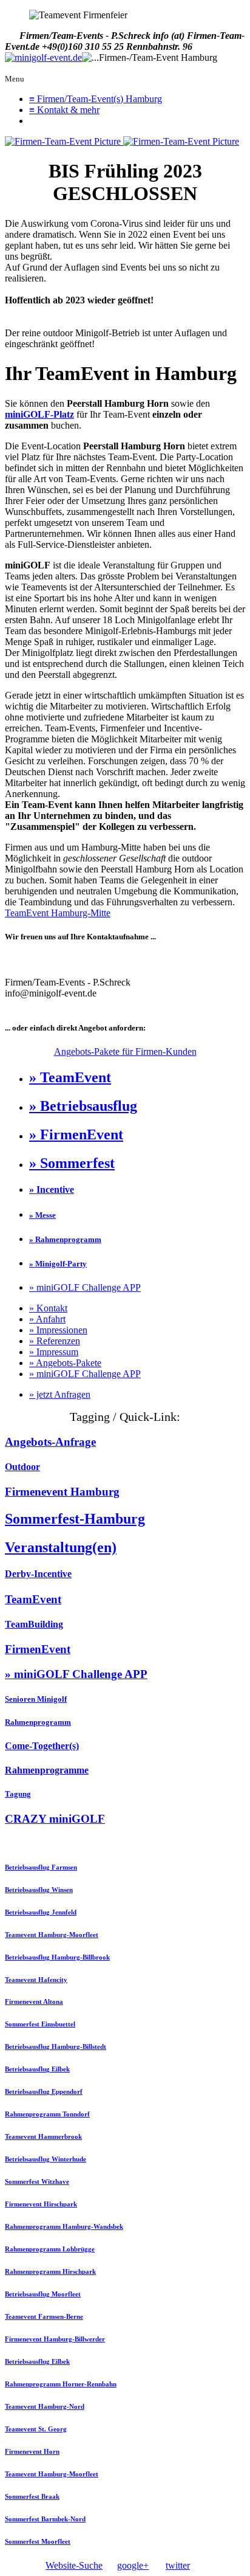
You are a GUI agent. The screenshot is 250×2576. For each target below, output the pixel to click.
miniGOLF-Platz (39, 414)
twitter (178, 2565)
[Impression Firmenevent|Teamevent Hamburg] (64, 141)
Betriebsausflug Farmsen (41, 1867)
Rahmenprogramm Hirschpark (50, 2271)
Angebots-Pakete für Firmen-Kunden (125, 1051)
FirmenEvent (38, 1649)
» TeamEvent (70, 1077)
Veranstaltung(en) (61, 1547)
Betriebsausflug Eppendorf (44, 2091)
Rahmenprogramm (38, 1722)
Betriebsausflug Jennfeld (41, 1912)
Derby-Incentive (38, 1574)
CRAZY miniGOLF (55, 1819)
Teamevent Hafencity (36, 1980)
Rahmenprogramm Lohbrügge (50, 2249)
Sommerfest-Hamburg (75, 1519)
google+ (133, 2565)
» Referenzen (55, 1341)
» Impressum (54, 1352)
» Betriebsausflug (83, 1106)
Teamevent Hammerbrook (43, 2136)
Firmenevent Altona (34, 2001)
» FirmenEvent (76, 1134)
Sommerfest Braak (32, 2496)
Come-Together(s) (42, 1746)
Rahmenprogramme (47, 1770)
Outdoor (22, 1467)
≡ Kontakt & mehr (64, 110)
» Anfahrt (47, 1319)
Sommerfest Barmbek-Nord (45, 2519)
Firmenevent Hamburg (62, 1492)
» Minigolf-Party (58, 1264)
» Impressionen (58, 1330)
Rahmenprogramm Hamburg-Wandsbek (64, 2226)
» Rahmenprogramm (65, 1239)
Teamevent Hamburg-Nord (45, 2406)
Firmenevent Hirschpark (41, 2204)
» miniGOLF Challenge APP (85, 1287)
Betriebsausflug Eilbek (37, 2069)
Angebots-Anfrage (50, 1442)
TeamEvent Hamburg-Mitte (58, 913)
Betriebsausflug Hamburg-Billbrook (57, 1957)
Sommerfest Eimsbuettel (40, 2024)
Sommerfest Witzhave (37, 2181)
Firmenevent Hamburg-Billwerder (55, 2339)
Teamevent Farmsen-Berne (44, 2316)
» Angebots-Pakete (65, 1363)
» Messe (42, 1215)
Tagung (18, 1794)
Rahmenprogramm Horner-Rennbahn (61, 2384)
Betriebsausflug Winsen (39, 1890)
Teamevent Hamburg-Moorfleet (52, 1935)
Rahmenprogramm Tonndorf (47, 2114)
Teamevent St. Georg (36, 2429)
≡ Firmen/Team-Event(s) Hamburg (96, 99)
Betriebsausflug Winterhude (46, 2159)
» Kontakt (48, 1308)
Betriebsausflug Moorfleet (43, 2294)
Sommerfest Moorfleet (38, 2541)
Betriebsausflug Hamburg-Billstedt (56, 2046)
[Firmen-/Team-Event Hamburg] (43, 58)
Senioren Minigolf (36, 1699)
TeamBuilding (34, 1624)
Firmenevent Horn (32, 2451)
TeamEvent (33, 1599)
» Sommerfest (72, 1163)
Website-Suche (74, 2565)
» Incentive (52, 1190)
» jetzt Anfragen (60, 1394)
